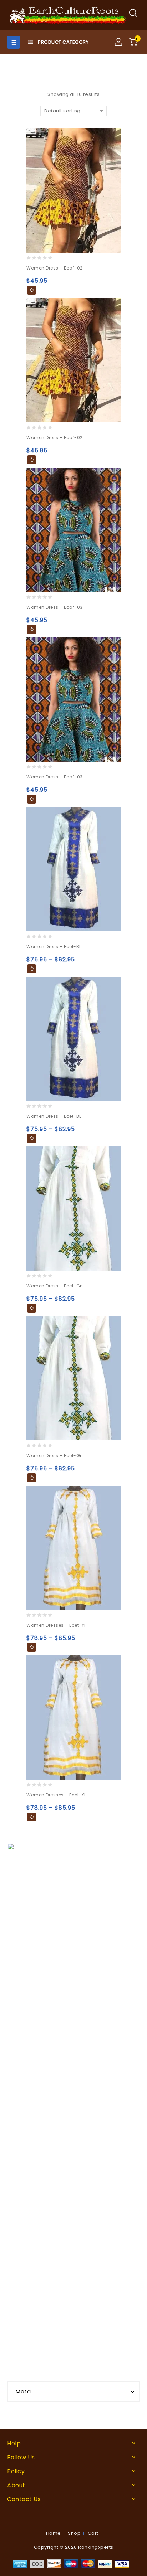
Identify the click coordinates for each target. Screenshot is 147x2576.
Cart (93, 2533)
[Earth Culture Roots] (68, 15)
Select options (32, 290)
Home (54, 2533)
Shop (74, 2533)
